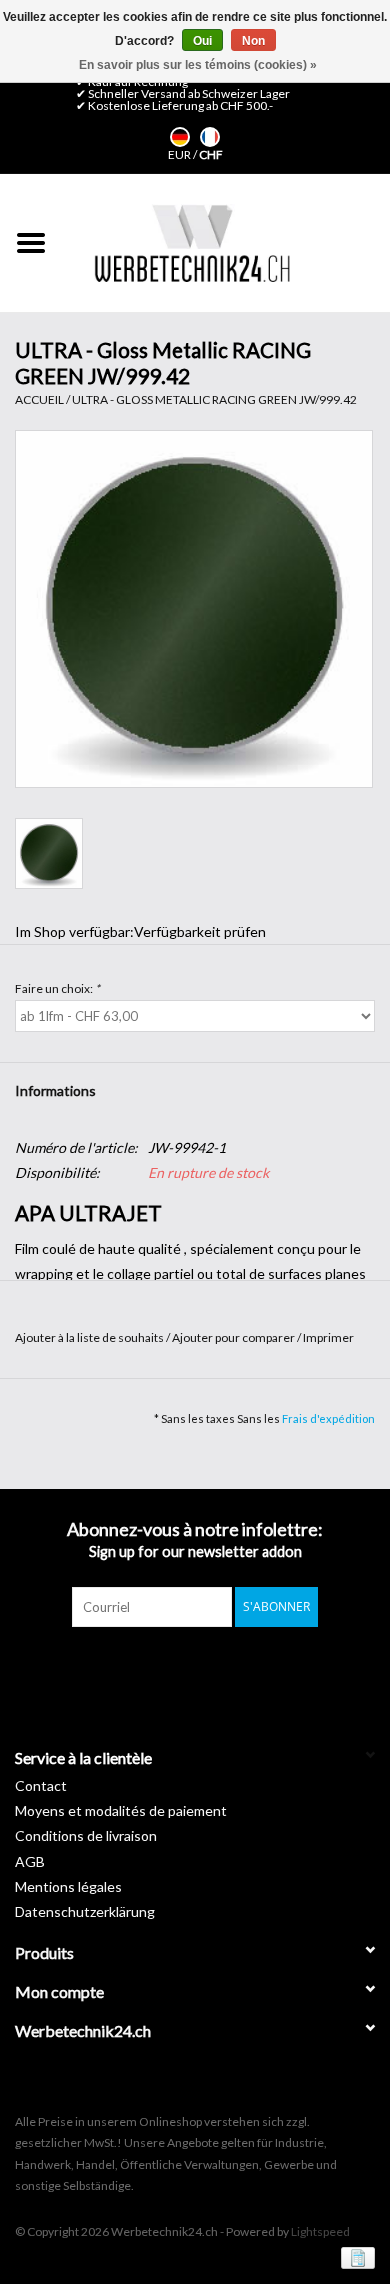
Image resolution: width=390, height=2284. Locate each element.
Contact (41, 1785)
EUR (180, 154)
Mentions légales (68, 1886)
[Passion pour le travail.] (192, 243)
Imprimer (328, 1337)
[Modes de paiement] (354, 2256)
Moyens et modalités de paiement (121, 1810)
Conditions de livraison (86, 1835)
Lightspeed (320, 2231)
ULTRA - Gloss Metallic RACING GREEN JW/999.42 (214, 399)
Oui (202, 41)
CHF (211, 154)
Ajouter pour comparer (234, 1337)
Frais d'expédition (328, 1418)
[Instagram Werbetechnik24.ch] (213, 1668)
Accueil (39, 399)
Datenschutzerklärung (85, 1911)
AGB (30, 1861)
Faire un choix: (57, 988)
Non (253, 41)
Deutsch (180, 137)
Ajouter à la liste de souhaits (90, 1337)
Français (210, 137)
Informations (55, 1090)
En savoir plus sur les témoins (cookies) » (198, 65)
